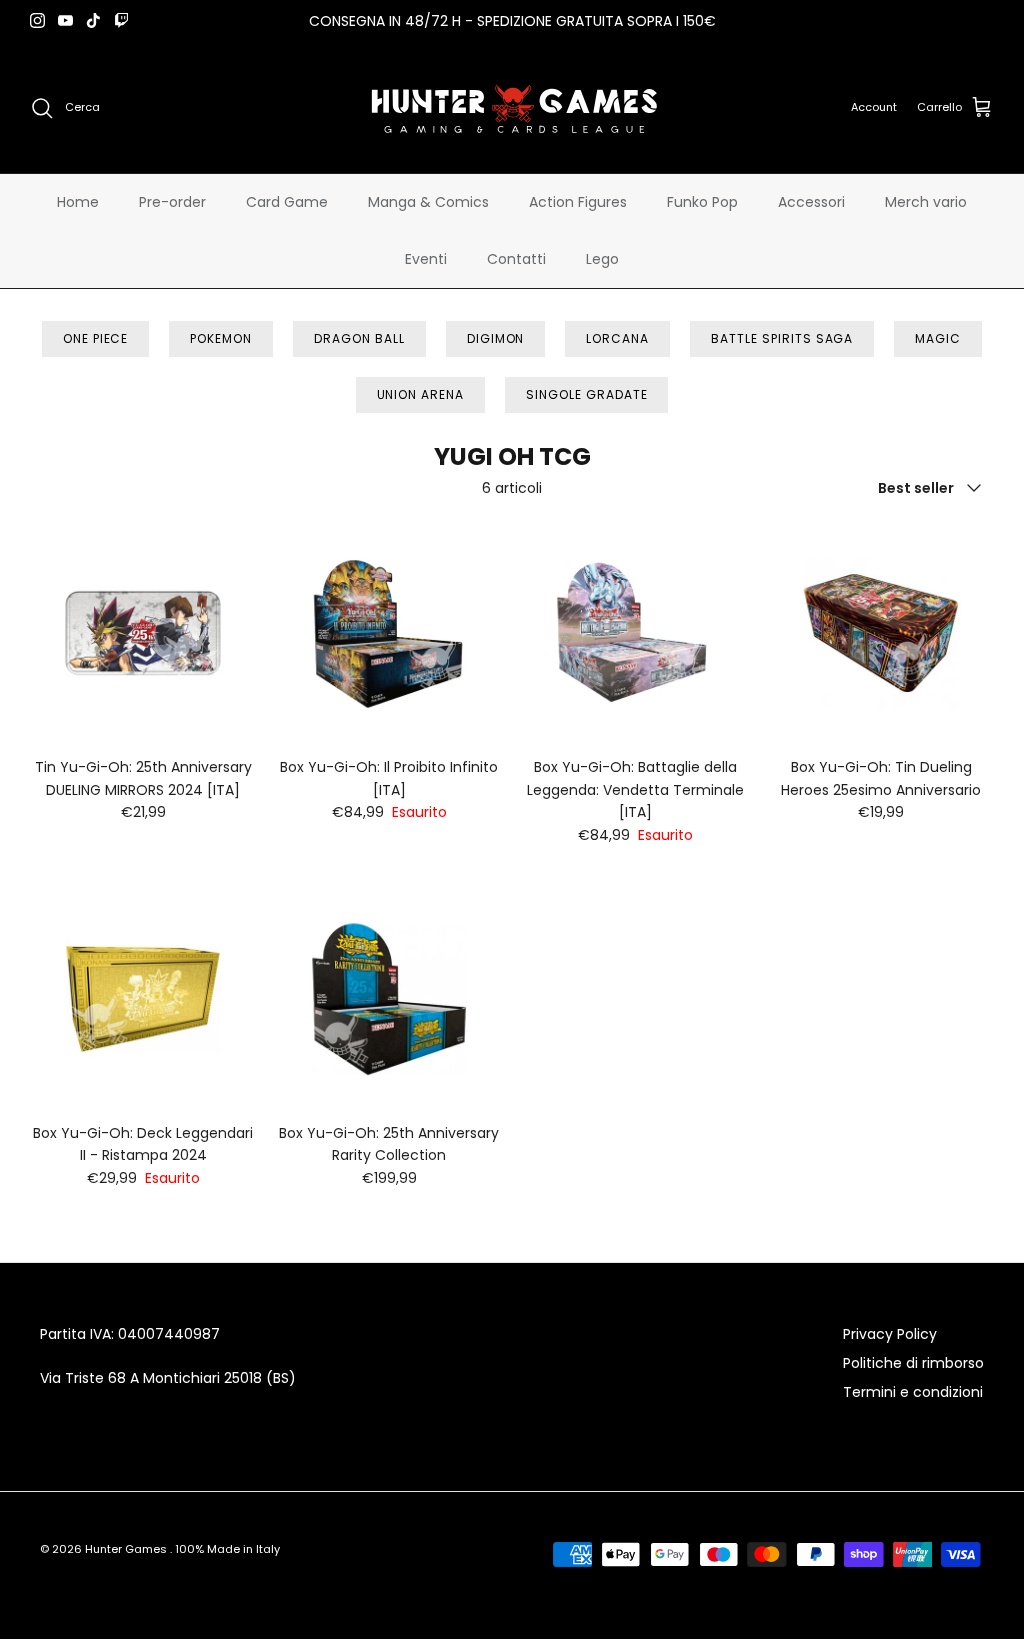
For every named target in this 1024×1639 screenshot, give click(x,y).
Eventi (426, 259)
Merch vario (926, 202)
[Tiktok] (93, 20)
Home (78, 202)
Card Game (287, 202)
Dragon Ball (359, 338)
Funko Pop (702, 202)
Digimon (496, 338)
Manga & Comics (428, 202)
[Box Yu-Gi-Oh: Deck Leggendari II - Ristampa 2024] (143, 999)
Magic (938, 338)
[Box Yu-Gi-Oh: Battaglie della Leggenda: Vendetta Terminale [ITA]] (635, 633)
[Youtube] (65, 20)
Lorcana (617, 338)
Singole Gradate (586, 394)
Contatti (516, 259)
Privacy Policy (890, 1334)
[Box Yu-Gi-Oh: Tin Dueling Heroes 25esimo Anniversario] (881, 633)
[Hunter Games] (512, 107)
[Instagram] (37, 20)
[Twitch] (121, 20)
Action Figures (578, 202)
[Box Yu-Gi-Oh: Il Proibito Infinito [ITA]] (389, 633)
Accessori (811, 202)
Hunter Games (127, 1549)
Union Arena (421, 394)
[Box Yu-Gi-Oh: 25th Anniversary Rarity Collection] (389, 999)
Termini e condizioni (913, 1392)
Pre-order (172, 202)
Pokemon (221, 338)
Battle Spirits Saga (782, 338)
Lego (602, 259)
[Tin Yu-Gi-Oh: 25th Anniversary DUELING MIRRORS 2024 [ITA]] (143, 633)
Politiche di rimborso (913, 1363)
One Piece (96, 338)
